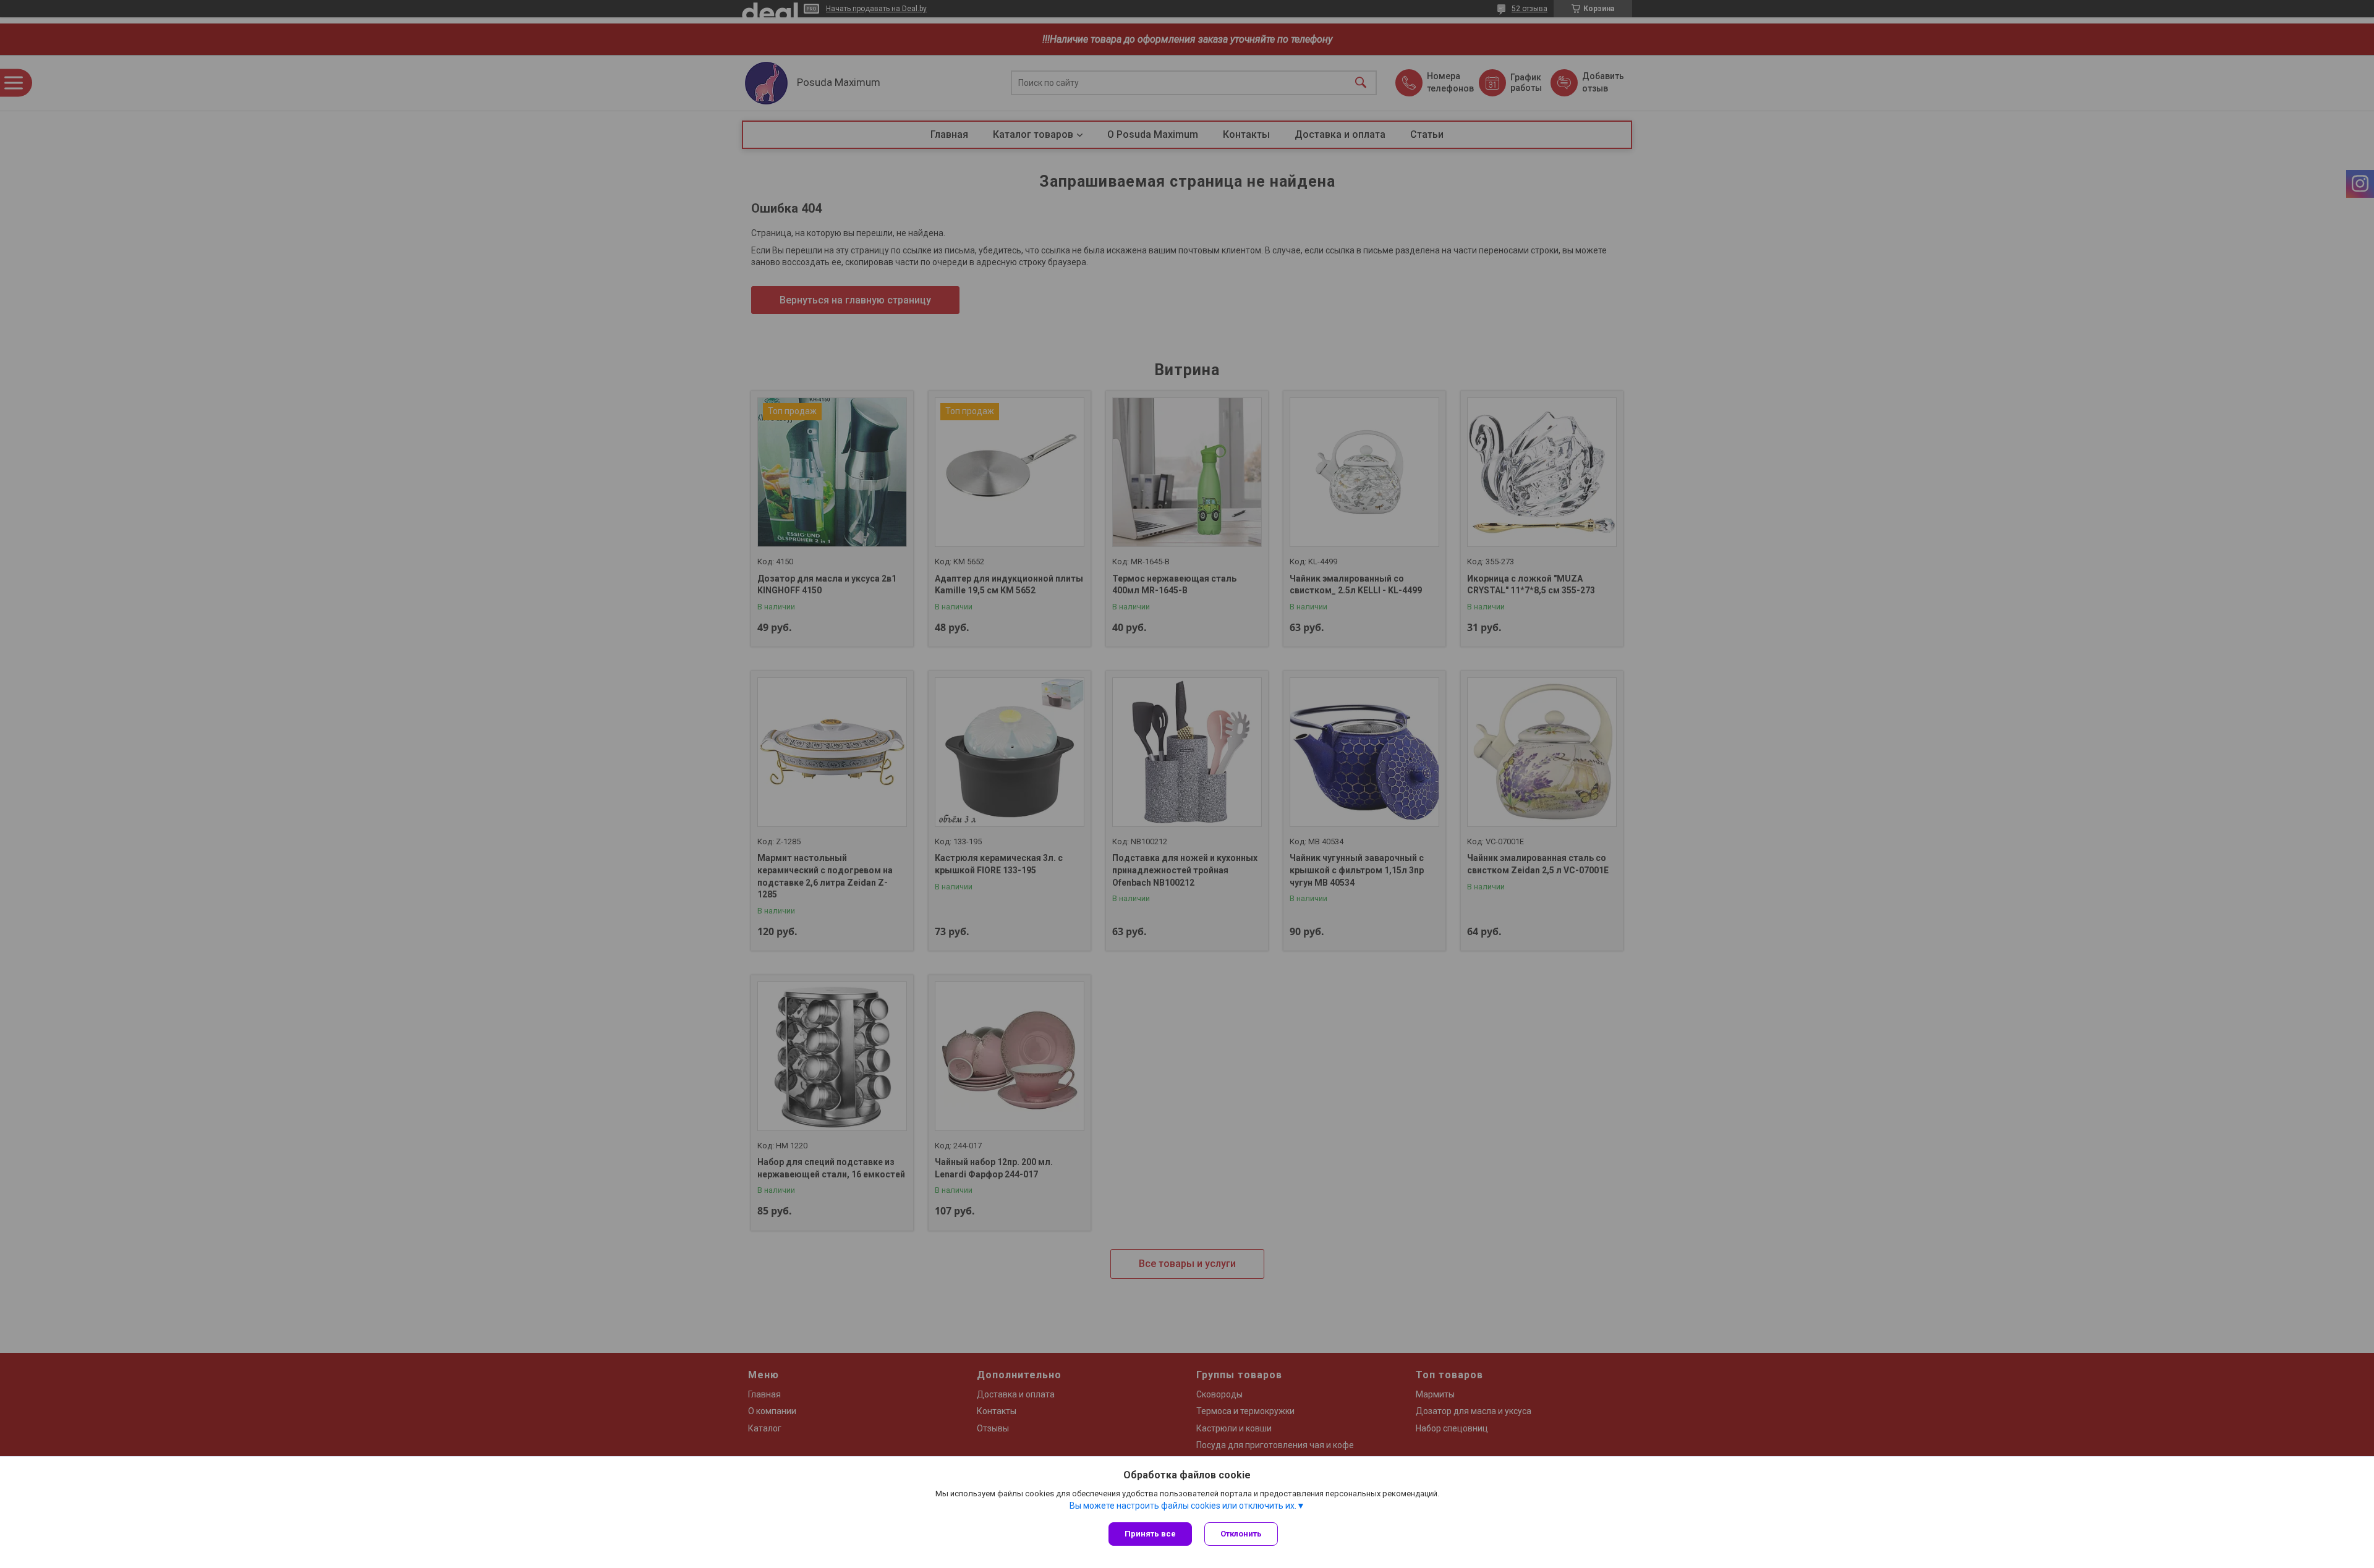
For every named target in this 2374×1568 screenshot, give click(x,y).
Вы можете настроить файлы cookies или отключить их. (1183, 1506)
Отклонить (1241, 1534)
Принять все (1150, 1534)
